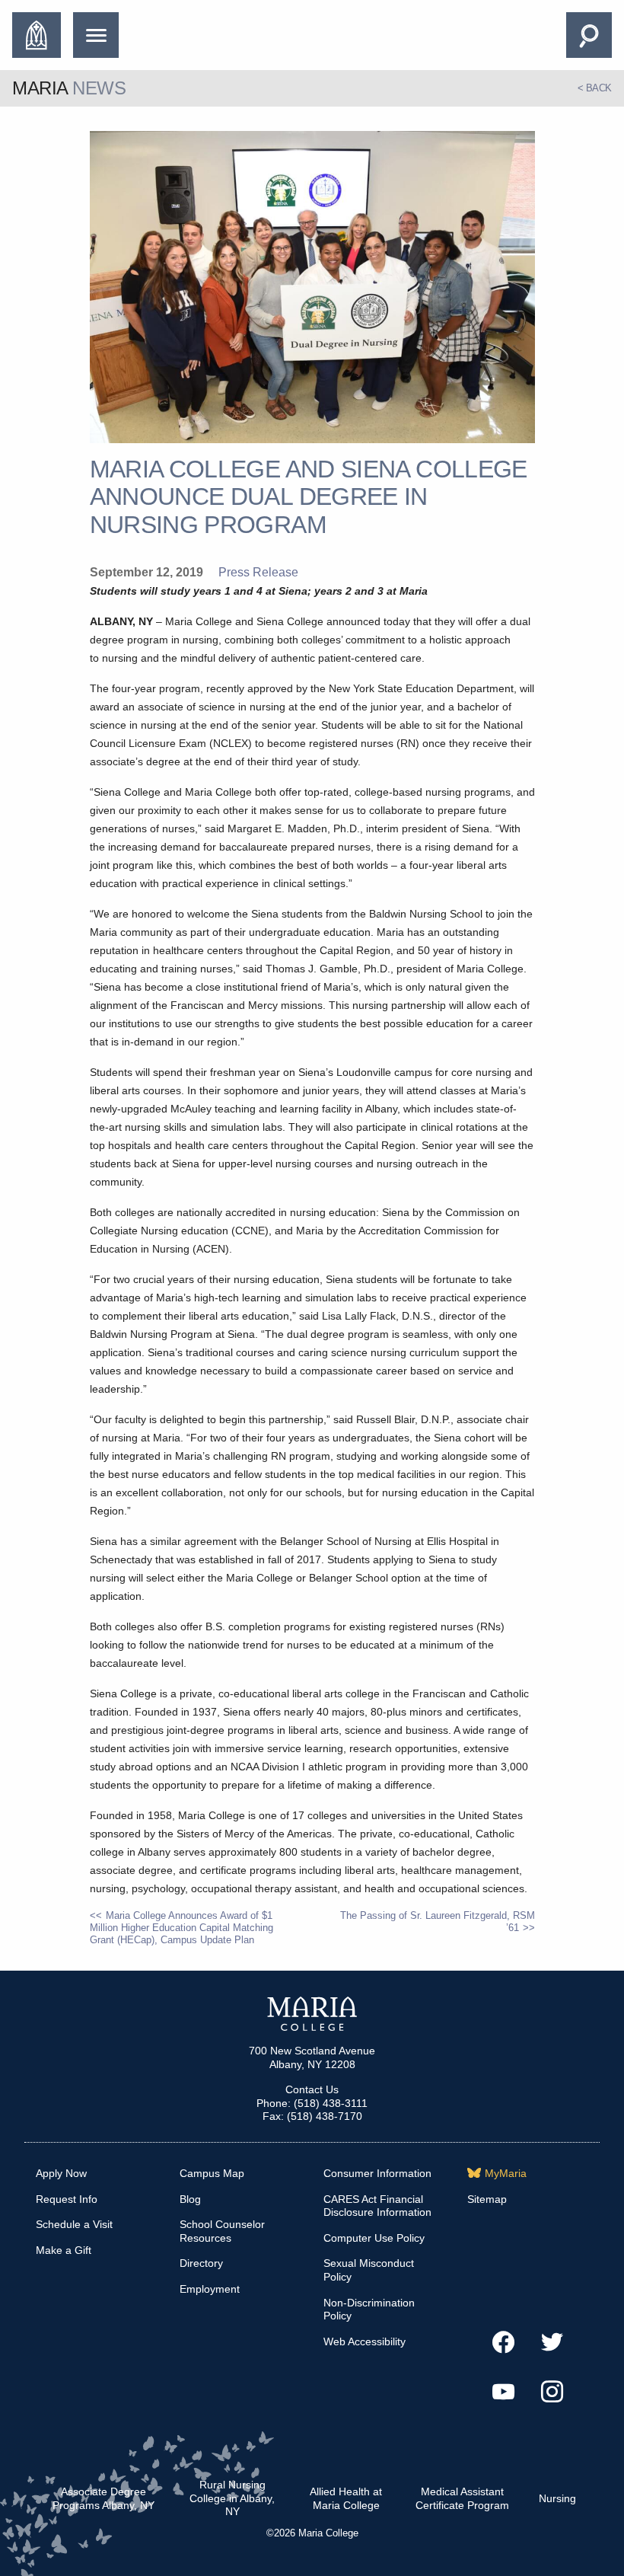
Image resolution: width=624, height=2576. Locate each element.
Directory (201, 2263)
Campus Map (212, 2173)
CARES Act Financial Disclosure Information (377, 2206)
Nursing (557, 2498)
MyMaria (506, 2173)
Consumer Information (377, 2173)
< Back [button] (595, 88)
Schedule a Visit (74, 2224)
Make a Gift (64, 2250)
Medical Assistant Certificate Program (462, 2498)
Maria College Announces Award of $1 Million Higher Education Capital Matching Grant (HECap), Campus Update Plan (181, 1928)
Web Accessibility (365, 2341)
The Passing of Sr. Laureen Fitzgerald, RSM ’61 (437, 1922)
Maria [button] (69, 88)
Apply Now (61, 2173)
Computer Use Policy (374, 2238)
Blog (190, 2199)
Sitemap (487, 2199)
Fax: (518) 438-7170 (312, 2116)
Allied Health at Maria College (346, 2498)
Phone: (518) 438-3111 (312, 2103)
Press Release (258, 572)
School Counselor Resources (222, 2231)
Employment (210, 2289)
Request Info (67, 2199)
